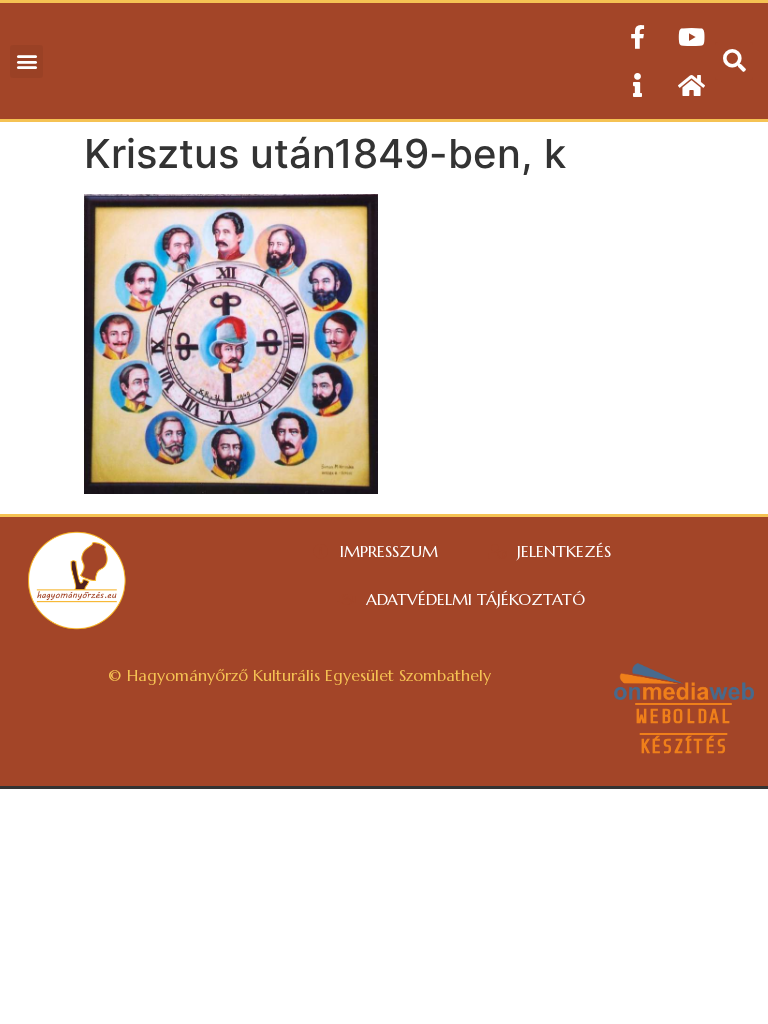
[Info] (637, 85)
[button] (26, 61)
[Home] (691, 85)
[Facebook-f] (637, 37)
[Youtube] (691, 37)
